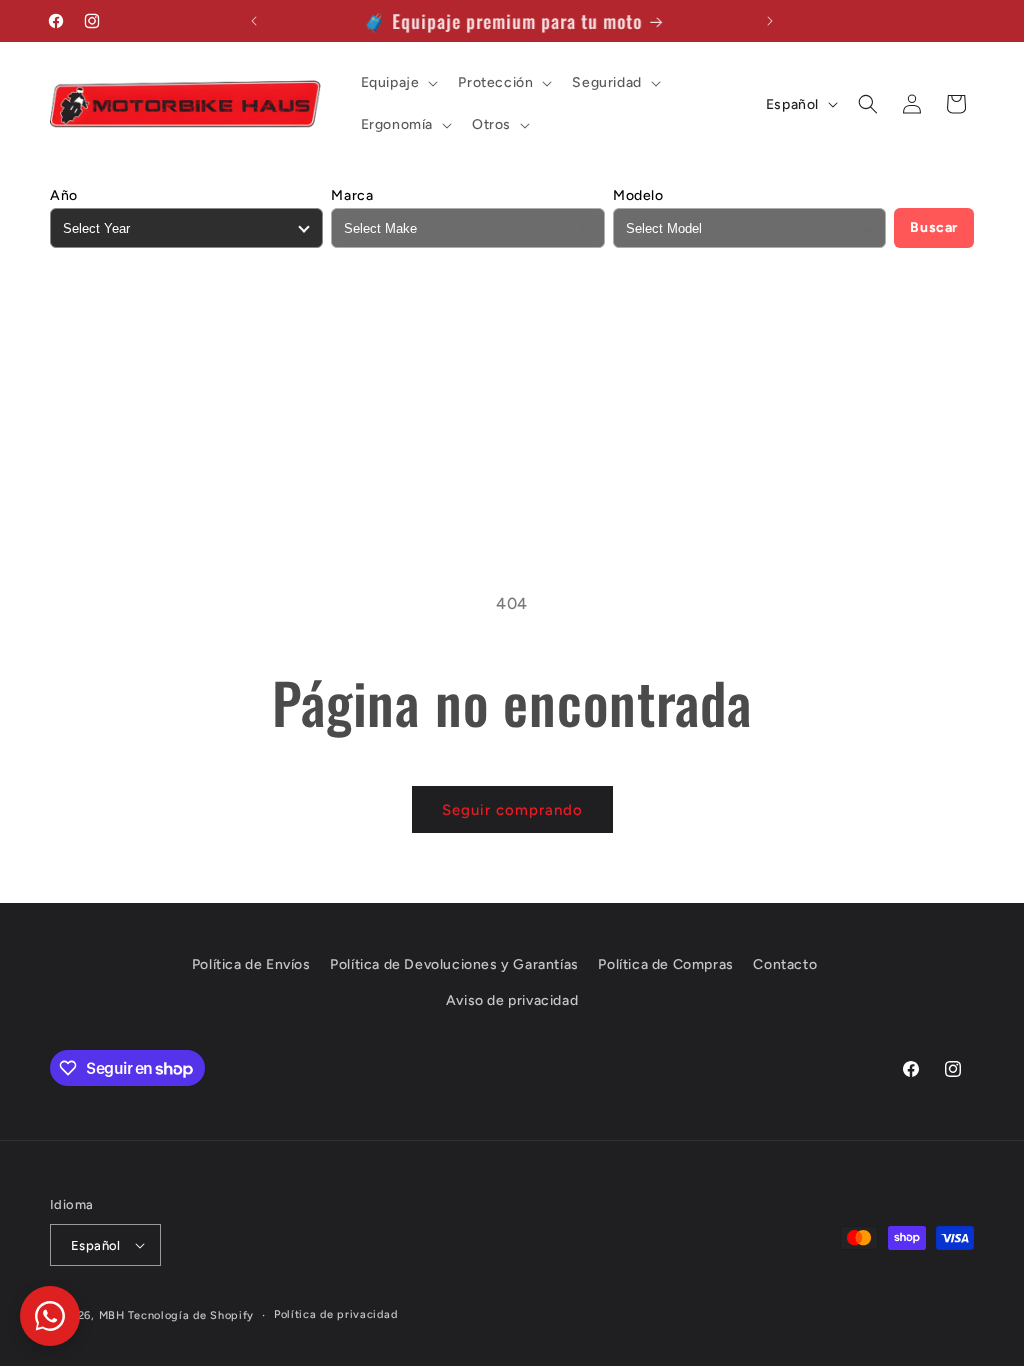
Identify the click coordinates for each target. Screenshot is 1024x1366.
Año (64, 195)
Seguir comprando (512, 810)
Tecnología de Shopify (191, 1315)
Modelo (638, 195)
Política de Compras (665, 964)
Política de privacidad (335, 1314)
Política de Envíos (251, 964)
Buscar (934, 227)
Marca (352, 195)
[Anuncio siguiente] (770, 21)
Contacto (785, 964)
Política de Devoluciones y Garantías (454, 964)
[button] (398, 83)
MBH (112, 1315)
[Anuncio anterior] (254, 21)
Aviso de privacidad (512, 1000)
